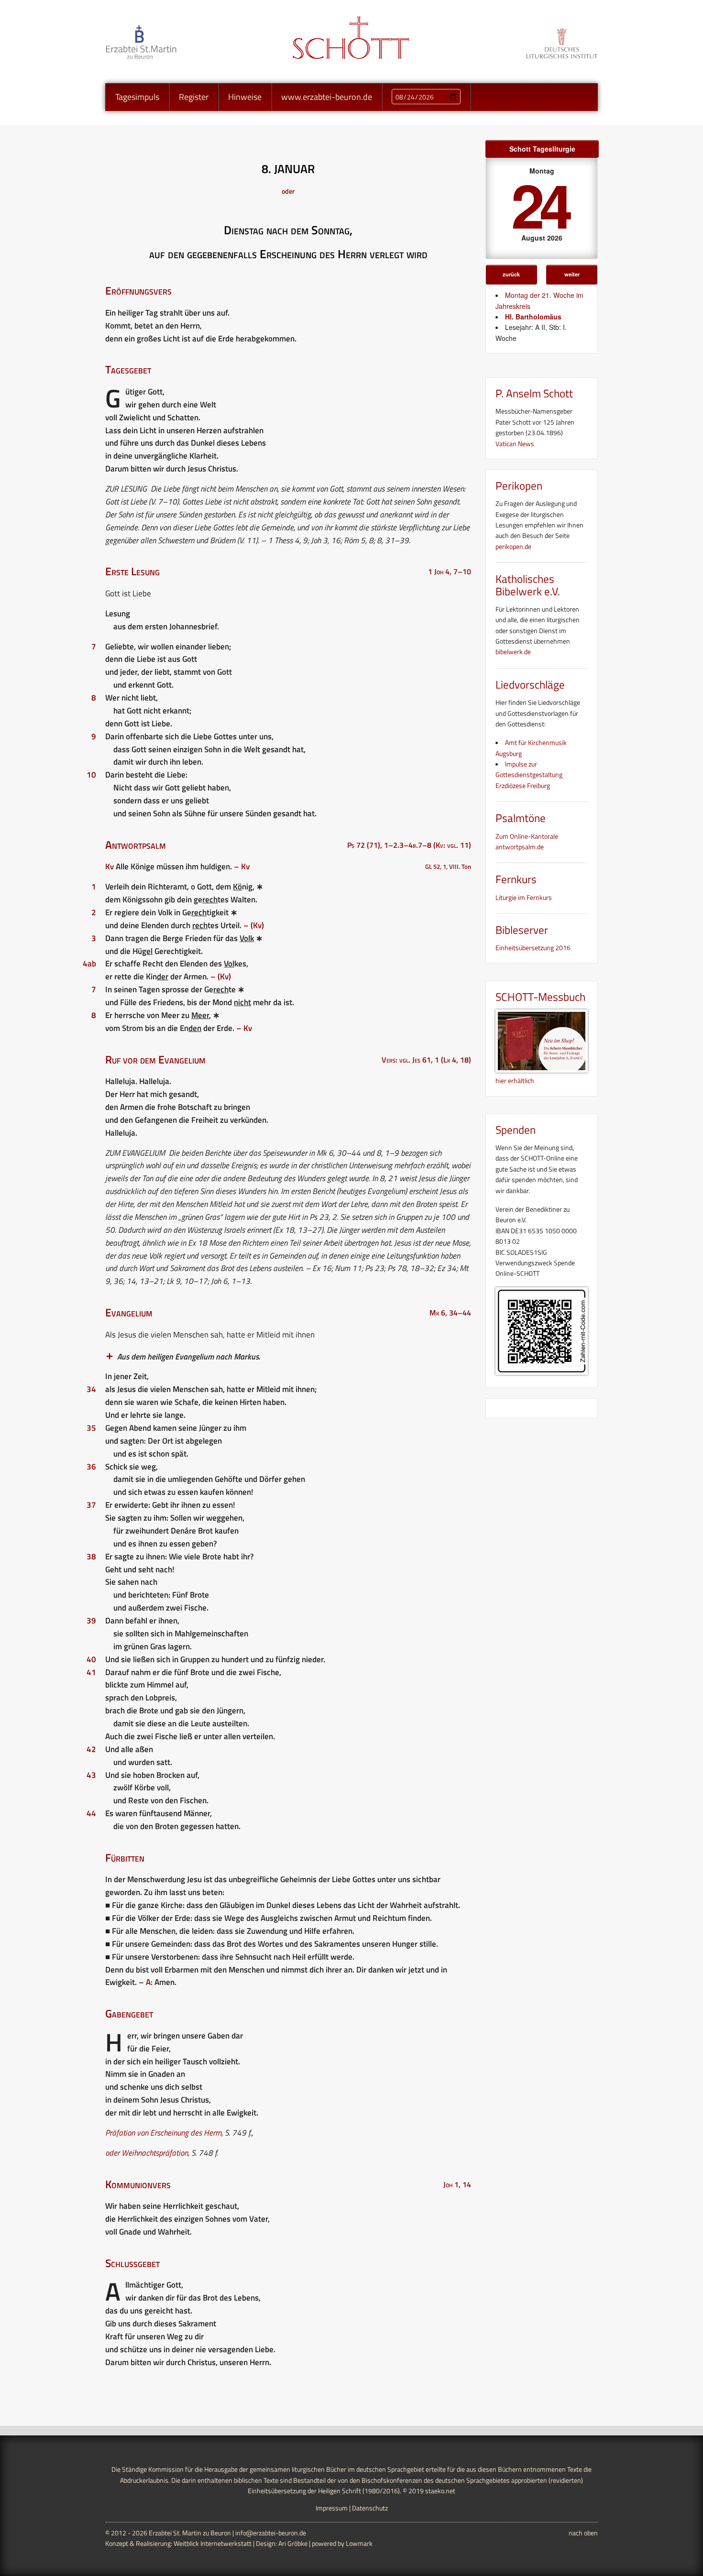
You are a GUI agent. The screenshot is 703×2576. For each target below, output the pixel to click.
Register (194, 97)
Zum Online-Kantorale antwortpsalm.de (527, 841)
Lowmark (359, 2543)
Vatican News (515, 444)
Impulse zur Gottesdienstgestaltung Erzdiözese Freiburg (529, 775)
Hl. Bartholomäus (533, 317)
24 (540, 204)
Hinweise (245, 97)
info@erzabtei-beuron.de (271, 2533)
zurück (511, 274)
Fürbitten (125, 1858)
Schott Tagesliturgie (542, 149)
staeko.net (440, 2491)
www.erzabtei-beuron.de (327, 97)
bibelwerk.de (513, 652)
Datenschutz (370, 2508)
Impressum (332, 2508)
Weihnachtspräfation (155, 2153)
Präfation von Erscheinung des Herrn (163, 2133)
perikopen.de (513, 546)
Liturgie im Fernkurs (524, 897)
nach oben (583, 2533)
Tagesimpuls (137, 97)
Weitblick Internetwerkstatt (213, 2543)
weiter (572, 274)
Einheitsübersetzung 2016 (533, 948)
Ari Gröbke (293, 2543)
